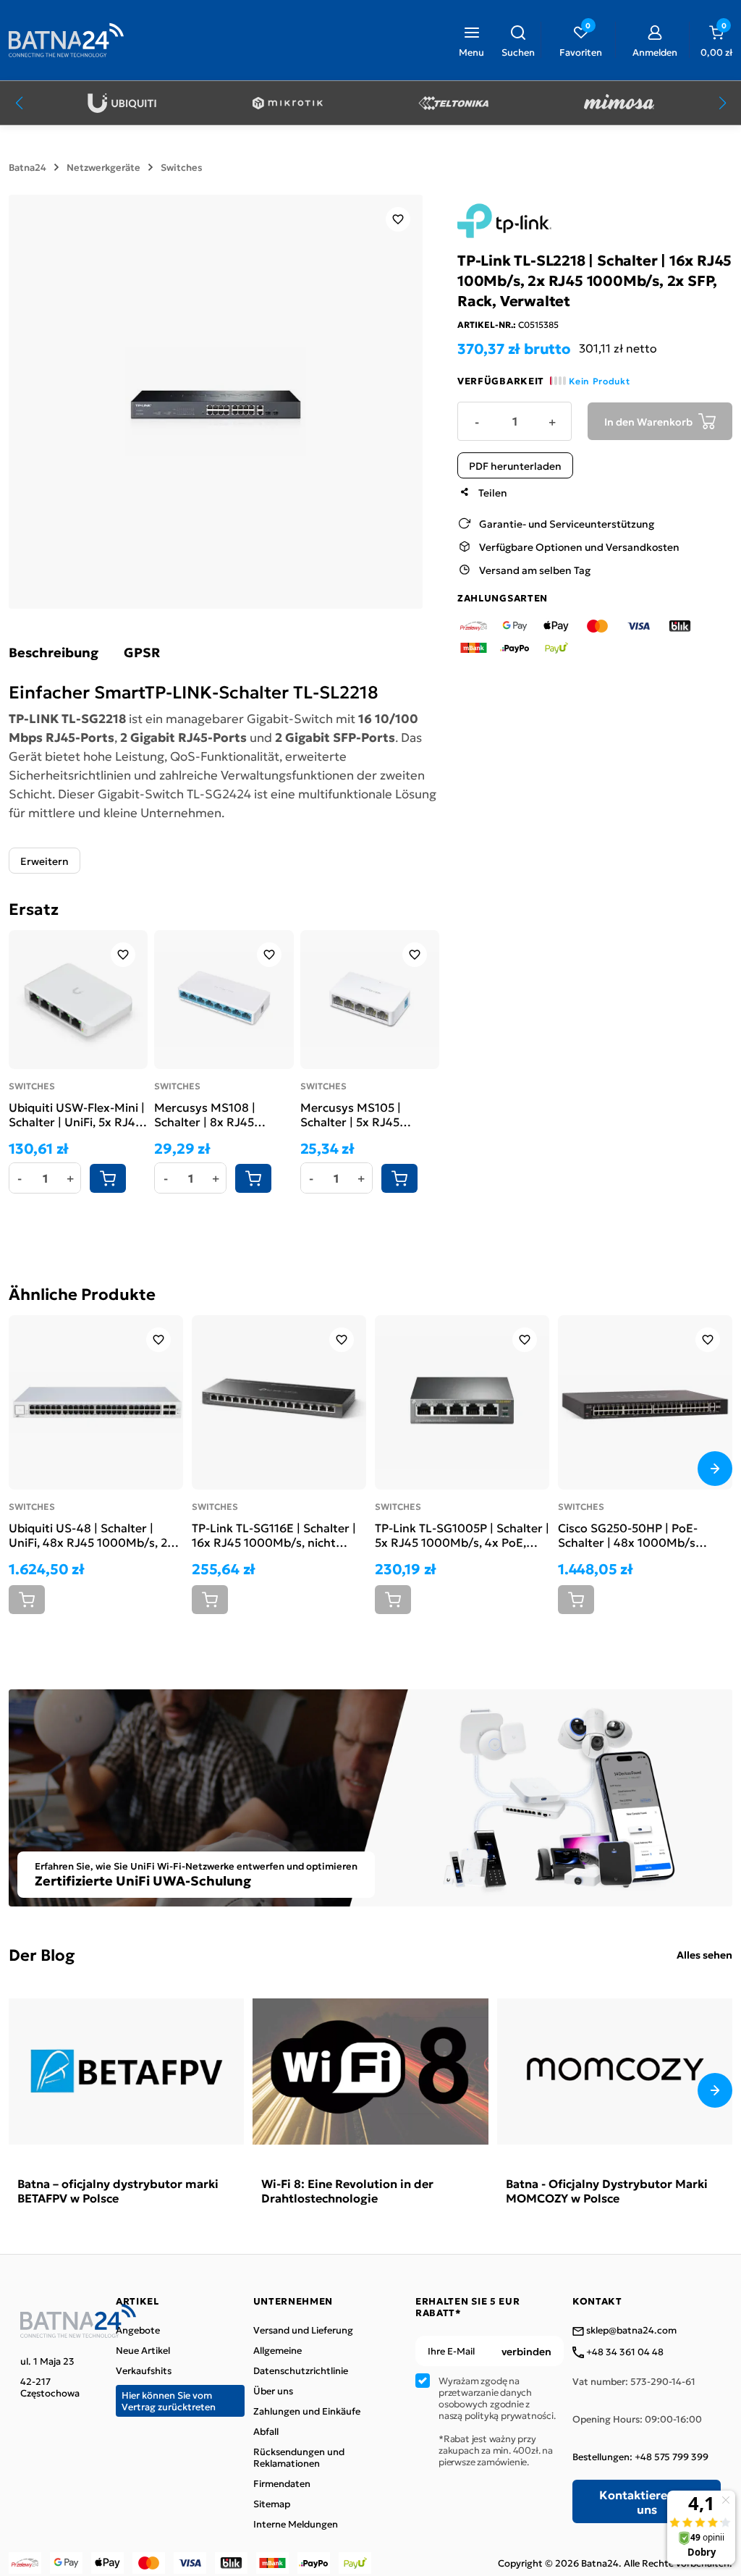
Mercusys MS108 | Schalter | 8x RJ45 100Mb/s (205, 1114)
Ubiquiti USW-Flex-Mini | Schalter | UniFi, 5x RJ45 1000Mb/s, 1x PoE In (77, 1114)
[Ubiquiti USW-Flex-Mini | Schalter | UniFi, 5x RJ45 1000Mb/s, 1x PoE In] (78, 1000)
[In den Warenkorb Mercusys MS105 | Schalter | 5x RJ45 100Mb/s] (399, 1178)
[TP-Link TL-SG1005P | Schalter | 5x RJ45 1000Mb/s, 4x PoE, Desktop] (462, 1402)
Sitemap (272, 2504)
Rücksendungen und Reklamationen (299, 2457)
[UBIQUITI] (122, 103)
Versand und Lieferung (303, 2330)
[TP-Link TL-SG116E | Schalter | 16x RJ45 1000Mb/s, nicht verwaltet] (279, 1402)
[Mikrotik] (288, 103)
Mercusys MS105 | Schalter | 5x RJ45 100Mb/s (351, 1114)
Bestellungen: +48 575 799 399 (640, 2457)
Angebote (138, 2330)
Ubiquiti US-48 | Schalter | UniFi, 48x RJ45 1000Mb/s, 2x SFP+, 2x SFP (91, 1534)
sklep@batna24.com (630, 2331)
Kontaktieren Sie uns (647, 2501)
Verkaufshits (144, 2370)
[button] (518, 40)
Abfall (266, 2431)
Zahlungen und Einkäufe (307, 2411)
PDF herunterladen (515, 465)
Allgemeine (278, 2350)
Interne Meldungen (296, 2524)
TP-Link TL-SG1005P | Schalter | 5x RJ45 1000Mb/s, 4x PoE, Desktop (462, 1534)
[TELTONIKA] (453, 103)
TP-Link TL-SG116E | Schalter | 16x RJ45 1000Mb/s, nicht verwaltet (274, 1534)
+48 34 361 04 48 (624, 2352)
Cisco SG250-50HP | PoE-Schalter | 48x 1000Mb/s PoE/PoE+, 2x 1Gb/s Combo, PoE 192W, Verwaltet (636, 1534)
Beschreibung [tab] (54, 652)
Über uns (273, 2391)
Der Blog (42, 1954)
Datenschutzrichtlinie (301, 2370)
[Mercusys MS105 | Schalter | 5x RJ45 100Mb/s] (370, 1000)
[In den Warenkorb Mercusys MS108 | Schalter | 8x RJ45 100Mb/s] (253, 1178)
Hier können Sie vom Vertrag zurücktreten (169, 2400)
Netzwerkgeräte (103, 167)
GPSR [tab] (142, 652)
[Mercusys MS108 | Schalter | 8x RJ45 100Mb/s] (224, 1000)
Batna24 (27, 167)
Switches (182, 167)
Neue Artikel (143, 2350)
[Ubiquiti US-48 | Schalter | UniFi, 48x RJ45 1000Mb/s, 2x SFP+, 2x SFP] (96, 1402)
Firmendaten (282, 2483)
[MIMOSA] (619, 103)
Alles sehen (704, 1954)
